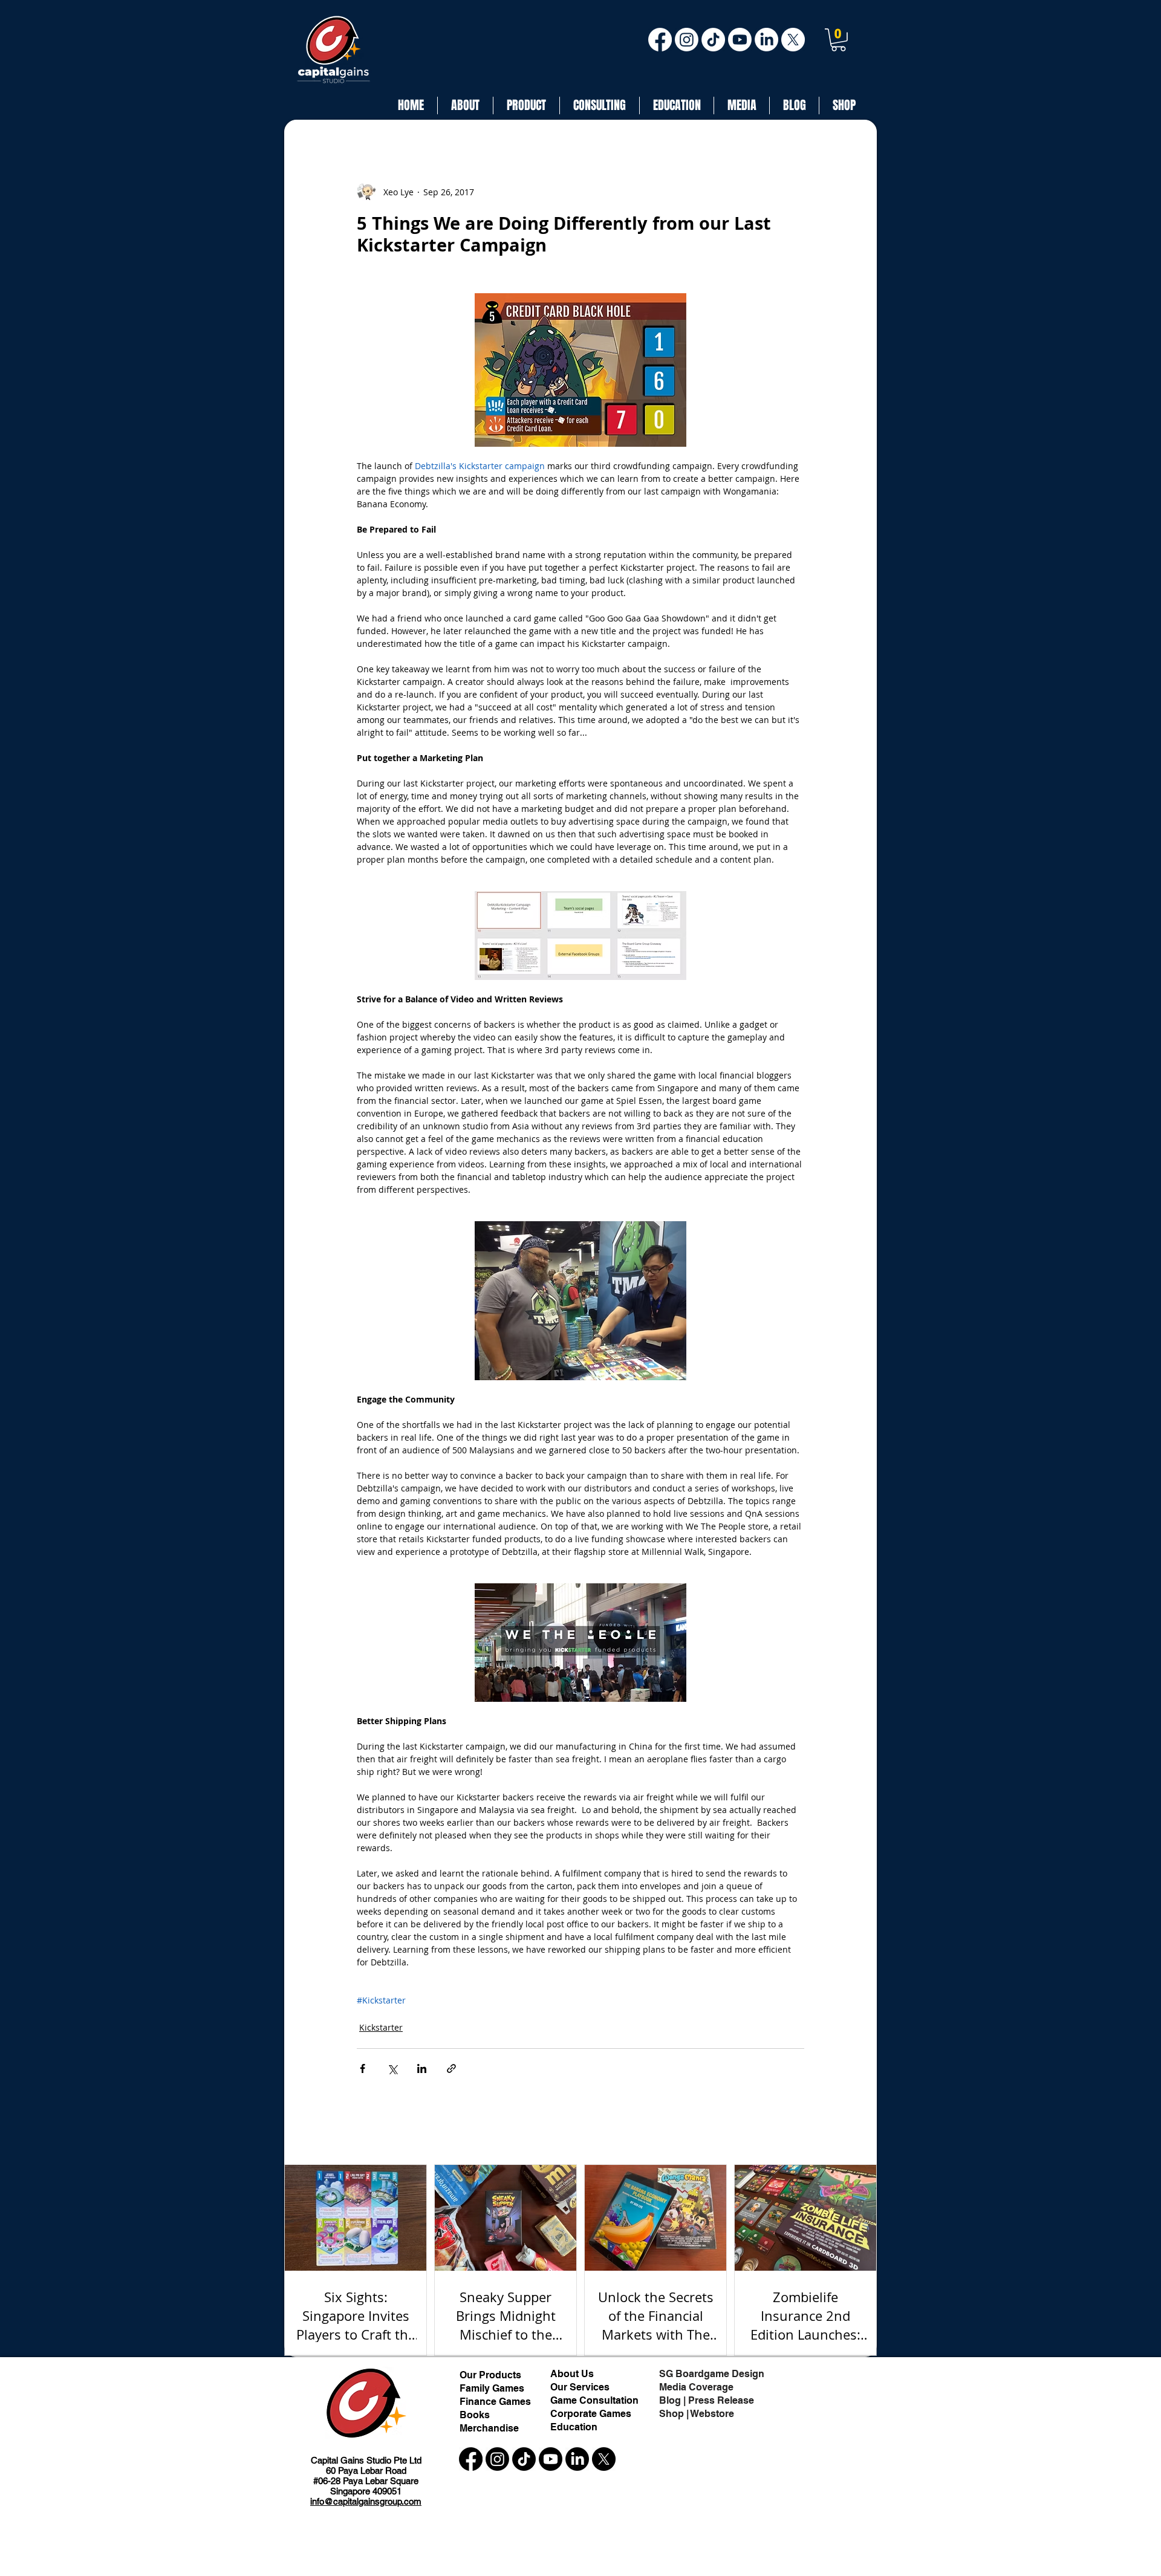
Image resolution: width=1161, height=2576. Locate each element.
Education (574, 2427)
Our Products (490, 2375)
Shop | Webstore (697, 2414)
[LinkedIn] (766, 40)
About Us (573, 2374)
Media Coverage (696, 2387)
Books (475, 2415)
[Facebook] (660, 40)
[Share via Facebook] (363, 2068)
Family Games (492, 2388)
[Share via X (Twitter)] (392, 2068)
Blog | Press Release (707, 2400)
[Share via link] (451, 2068)
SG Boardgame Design (712, 2374)
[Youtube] (740, 40)
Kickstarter (381, 2027)
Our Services (580, 2387)
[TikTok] (713, 40)
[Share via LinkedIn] (422, 2068)
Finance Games (495, 2402)
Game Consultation (594, 2400)
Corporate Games (591, 2414)
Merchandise (489, 2428)
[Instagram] (687, 40)
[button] (838, 40)
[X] (793, 40)
